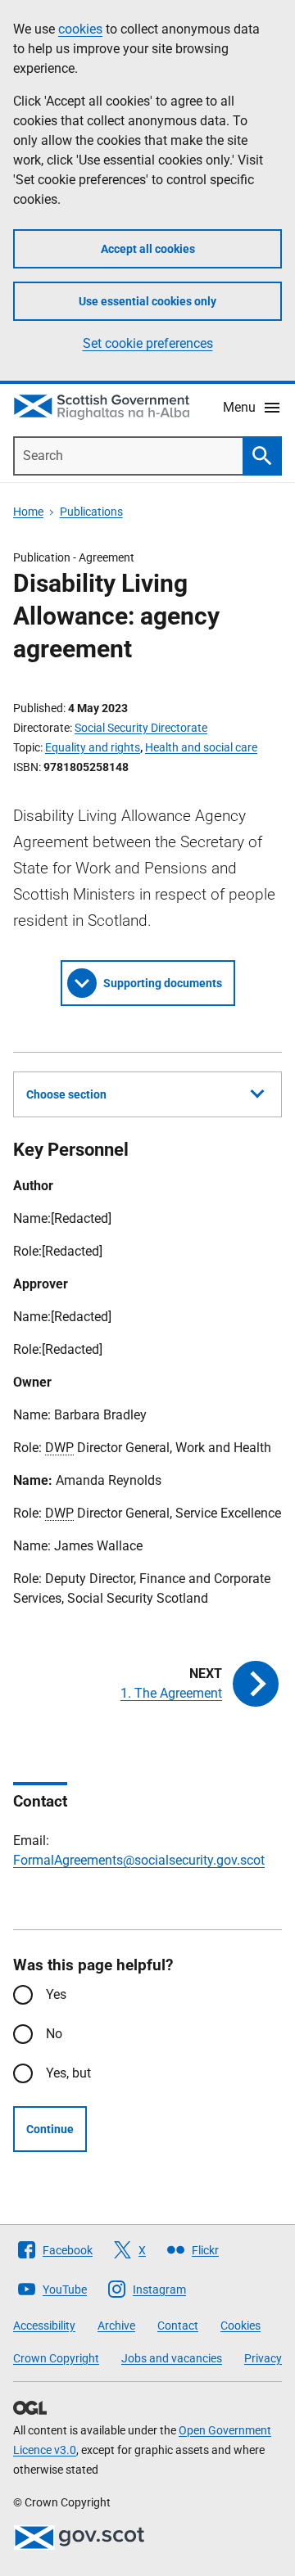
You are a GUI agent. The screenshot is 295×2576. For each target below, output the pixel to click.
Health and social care (201, 747)
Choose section (66, 1094)
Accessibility (44, 2326)
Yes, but (68, 2073)
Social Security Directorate (141, 728)
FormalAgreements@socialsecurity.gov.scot (139, 1860)
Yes (56, 1994)
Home (28, 512)
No (54, 2034)
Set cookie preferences (148, 343)
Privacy (263, 2358)
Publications (91, 512)
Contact (178, 2326)
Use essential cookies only (147, 301)
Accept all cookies (148, 249)
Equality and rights (93, 747)
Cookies (241, 2326)
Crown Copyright (56, 2358)
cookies (80, 29)
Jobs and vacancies (172, 2358)
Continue (50, 2129)
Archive (116, 2326)
